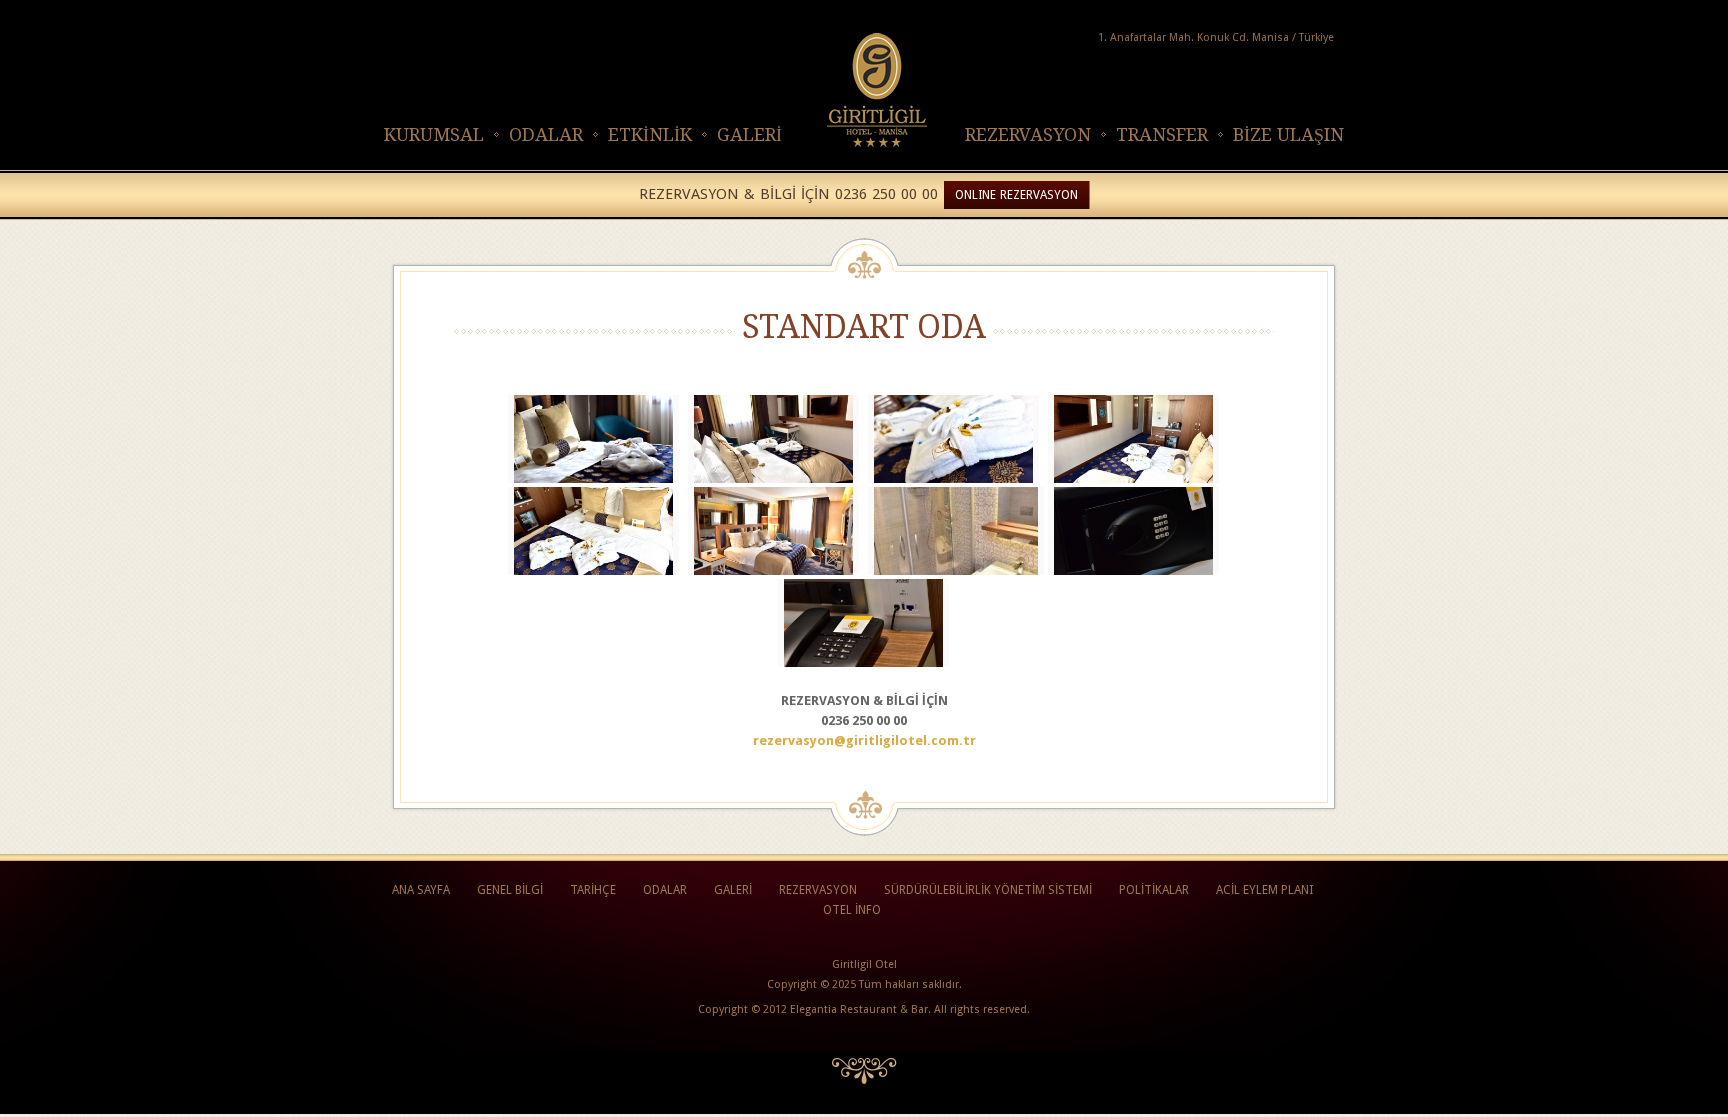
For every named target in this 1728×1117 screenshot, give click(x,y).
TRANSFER (1162, 134)
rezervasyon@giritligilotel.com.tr (864, 740)
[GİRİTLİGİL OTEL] (852, 159)
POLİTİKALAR (1154, 890)
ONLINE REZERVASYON (1016, 195)
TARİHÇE (593, 890)
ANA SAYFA (421, 890)
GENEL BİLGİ (510, 890)
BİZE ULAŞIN (1288, 134)
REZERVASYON (1028, 134)
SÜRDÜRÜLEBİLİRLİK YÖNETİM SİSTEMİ (988, 890)
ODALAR (546, 134)
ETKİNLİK (650, 134)
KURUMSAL (434, 134)
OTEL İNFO (852, 910)
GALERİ (749, 134)
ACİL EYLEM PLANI (1264, 890)
